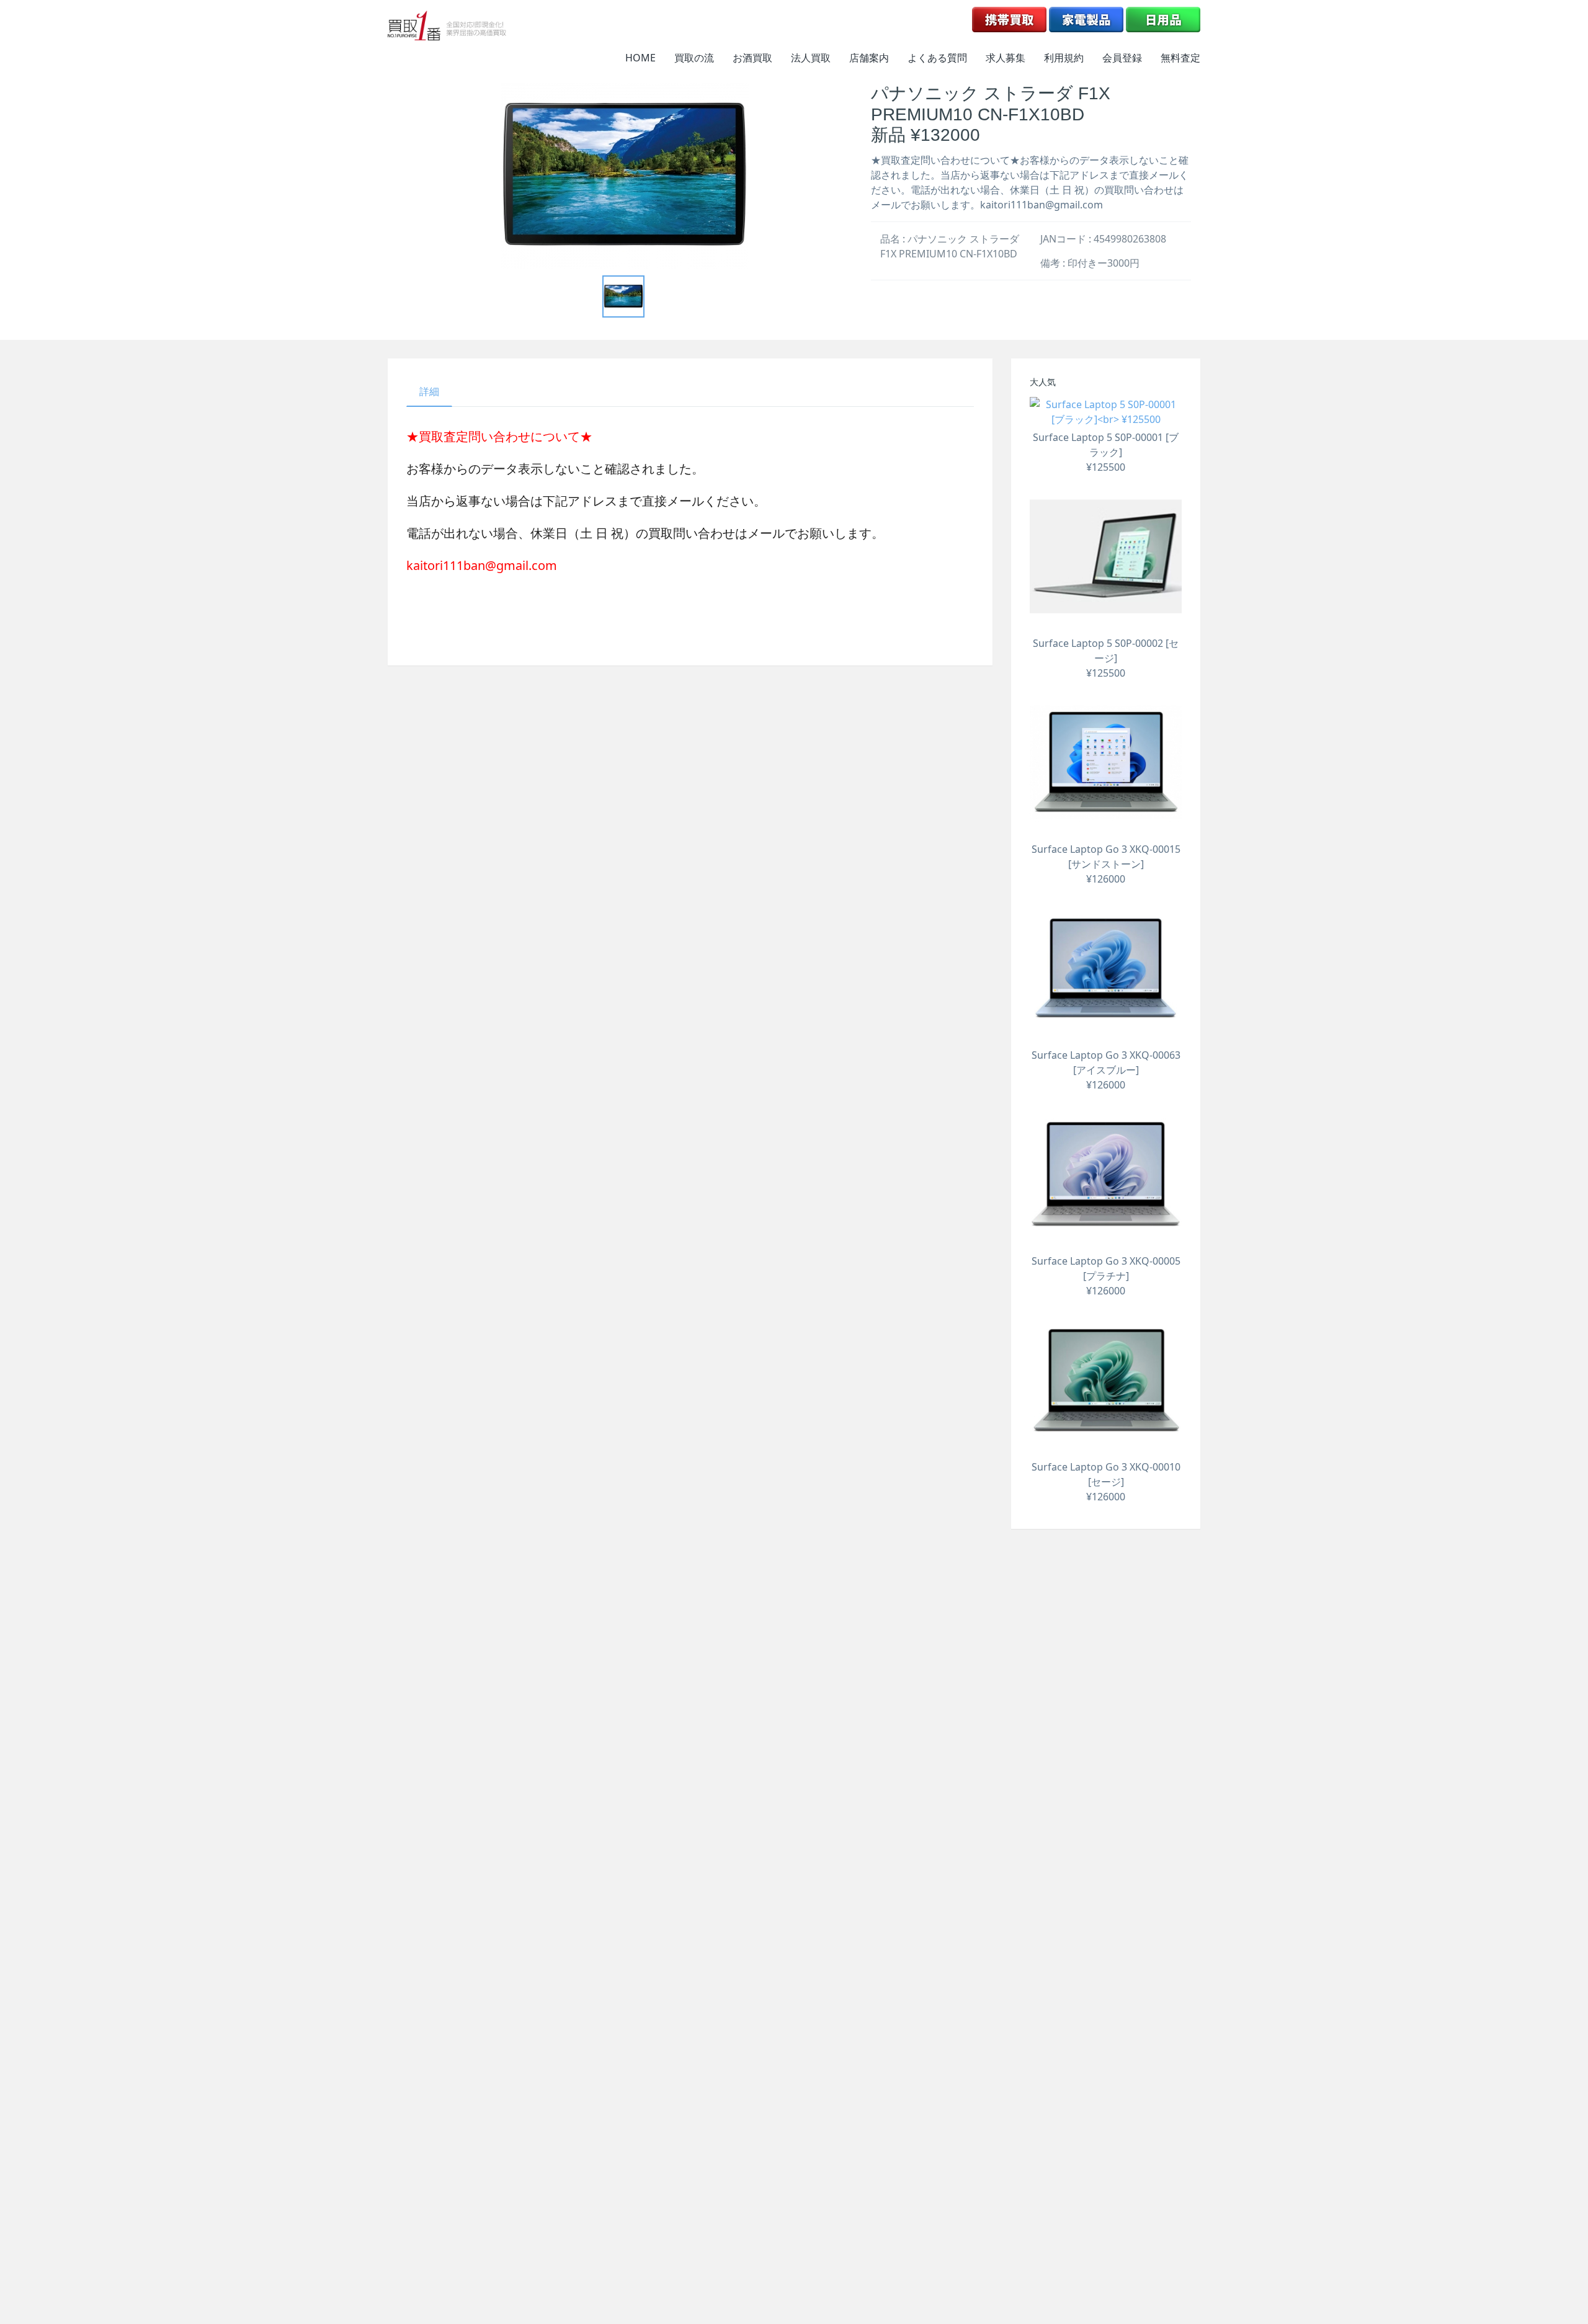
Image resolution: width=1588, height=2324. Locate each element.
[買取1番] (447, 25)
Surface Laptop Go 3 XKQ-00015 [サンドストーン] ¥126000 (1106, 864)
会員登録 (1122, 58)
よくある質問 (937, 58)
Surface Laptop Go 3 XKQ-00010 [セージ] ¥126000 (1106, 1482)
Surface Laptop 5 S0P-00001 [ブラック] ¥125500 (1106, 452)
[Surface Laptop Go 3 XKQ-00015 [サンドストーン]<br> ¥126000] (1106, 763)
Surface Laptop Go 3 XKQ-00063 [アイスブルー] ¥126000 (1106, 1070)
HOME (640, 58)
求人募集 (1006, 58)
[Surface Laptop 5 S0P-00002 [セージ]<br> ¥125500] (1106, 557)
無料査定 (1180, 58)
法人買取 (811, 58)
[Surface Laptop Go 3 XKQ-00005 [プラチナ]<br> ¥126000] (1106, 1174)
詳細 (429, 391)
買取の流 (694, 58)
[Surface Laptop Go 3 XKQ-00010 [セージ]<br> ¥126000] (1106, 1380)
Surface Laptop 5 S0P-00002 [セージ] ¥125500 (1106, 658)
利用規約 (1064, 58)
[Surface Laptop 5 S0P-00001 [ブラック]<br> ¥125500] (1106, 412)
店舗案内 (869, 58)
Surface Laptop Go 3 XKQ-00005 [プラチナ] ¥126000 (1106, 1276)
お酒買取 (752, 58)
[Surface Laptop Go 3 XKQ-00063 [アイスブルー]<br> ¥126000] (1106, 968)
